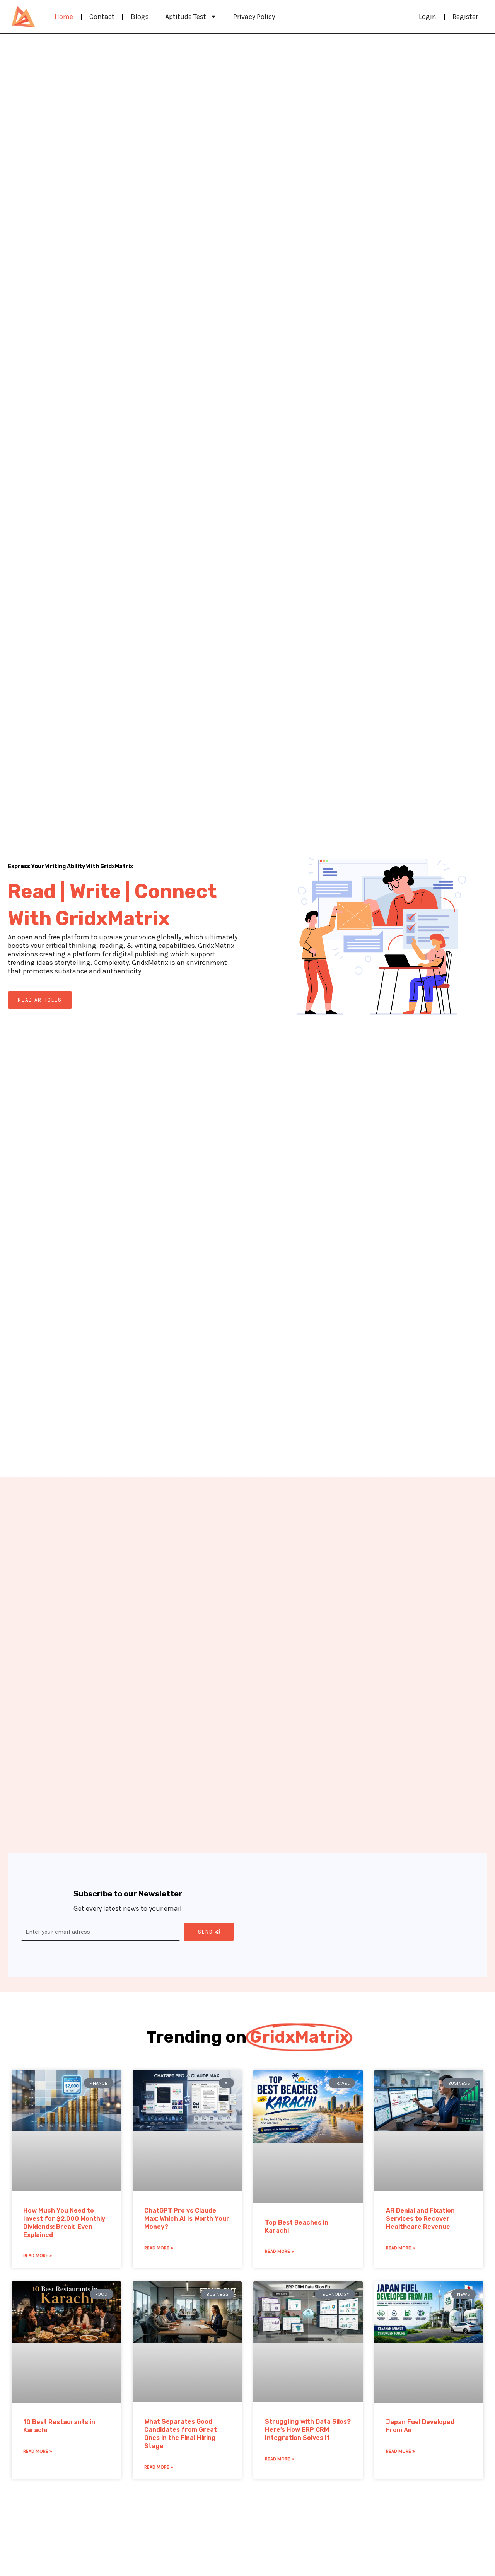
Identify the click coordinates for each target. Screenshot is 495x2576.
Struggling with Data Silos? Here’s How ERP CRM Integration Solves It (308, 2430)
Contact (102, 17)
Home (64, 17)
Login (428, 17)
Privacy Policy (254, 17)
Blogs (140, 17)
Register (465, 17)
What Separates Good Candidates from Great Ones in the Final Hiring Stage (181, 2434)
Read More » (38, 2256)
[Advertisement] (367, 1915)
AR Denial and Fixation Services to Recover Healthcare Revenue (420, 2219)
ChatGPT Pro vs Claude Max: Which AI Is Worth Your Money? (187, 2219)
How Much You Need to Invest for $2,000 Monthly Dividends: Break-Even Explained (64, 2222)
